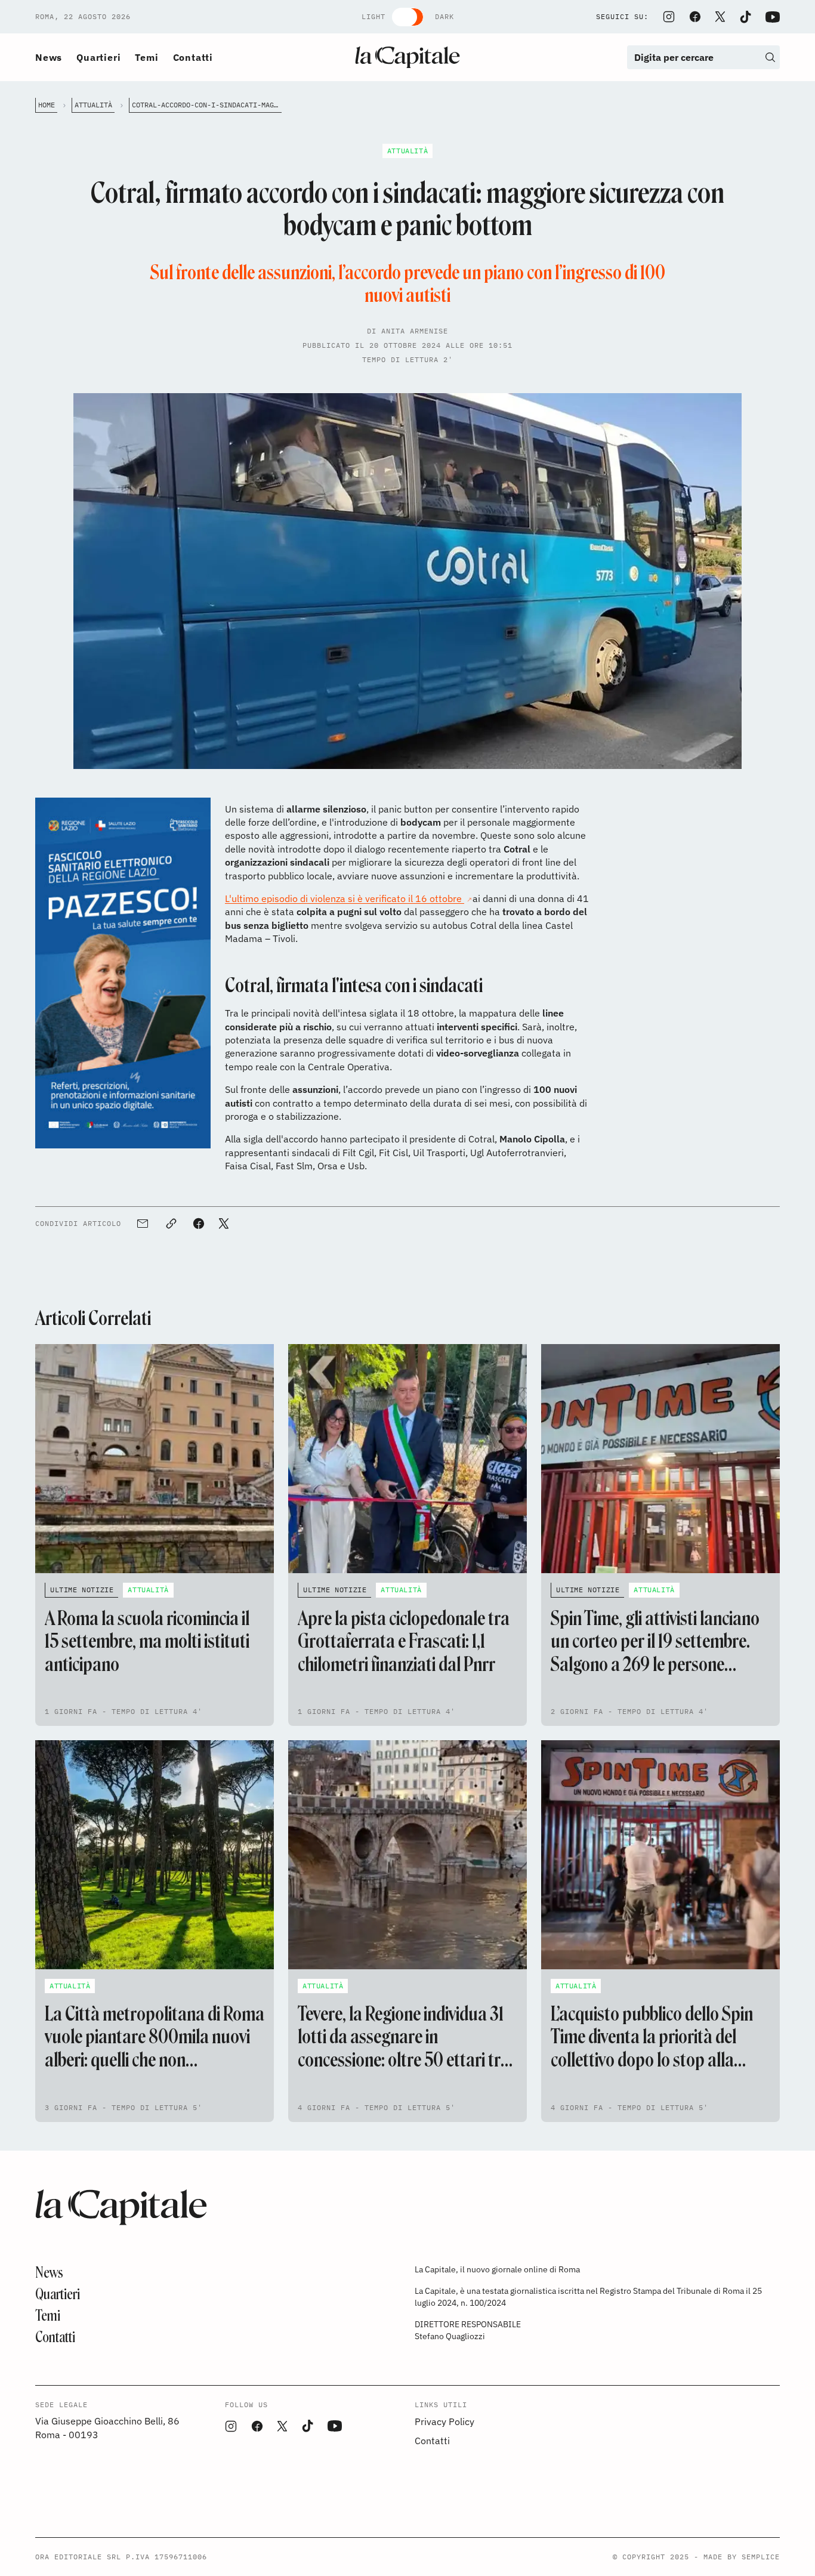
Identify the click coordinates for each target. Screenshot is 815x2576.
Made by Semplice (742, 2557)
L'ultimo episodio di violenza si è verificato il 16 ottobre (345, 898)
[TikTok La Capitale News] (745, 17)
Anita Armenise (415, 331)
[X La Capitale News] (720, 17)
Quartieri (98, 57)
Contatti (193, 57)
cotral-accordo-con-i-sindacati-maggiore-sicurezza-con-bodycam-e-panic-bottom (207, 105)
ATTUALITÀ (93, 105)
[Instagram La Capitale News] (669, 17)
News (49, 57)
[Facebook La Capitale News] (695, 17)
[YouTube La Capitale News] (773, 17)
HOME (47, 105)
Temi (146, 57)
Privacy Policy (444, 2421)
